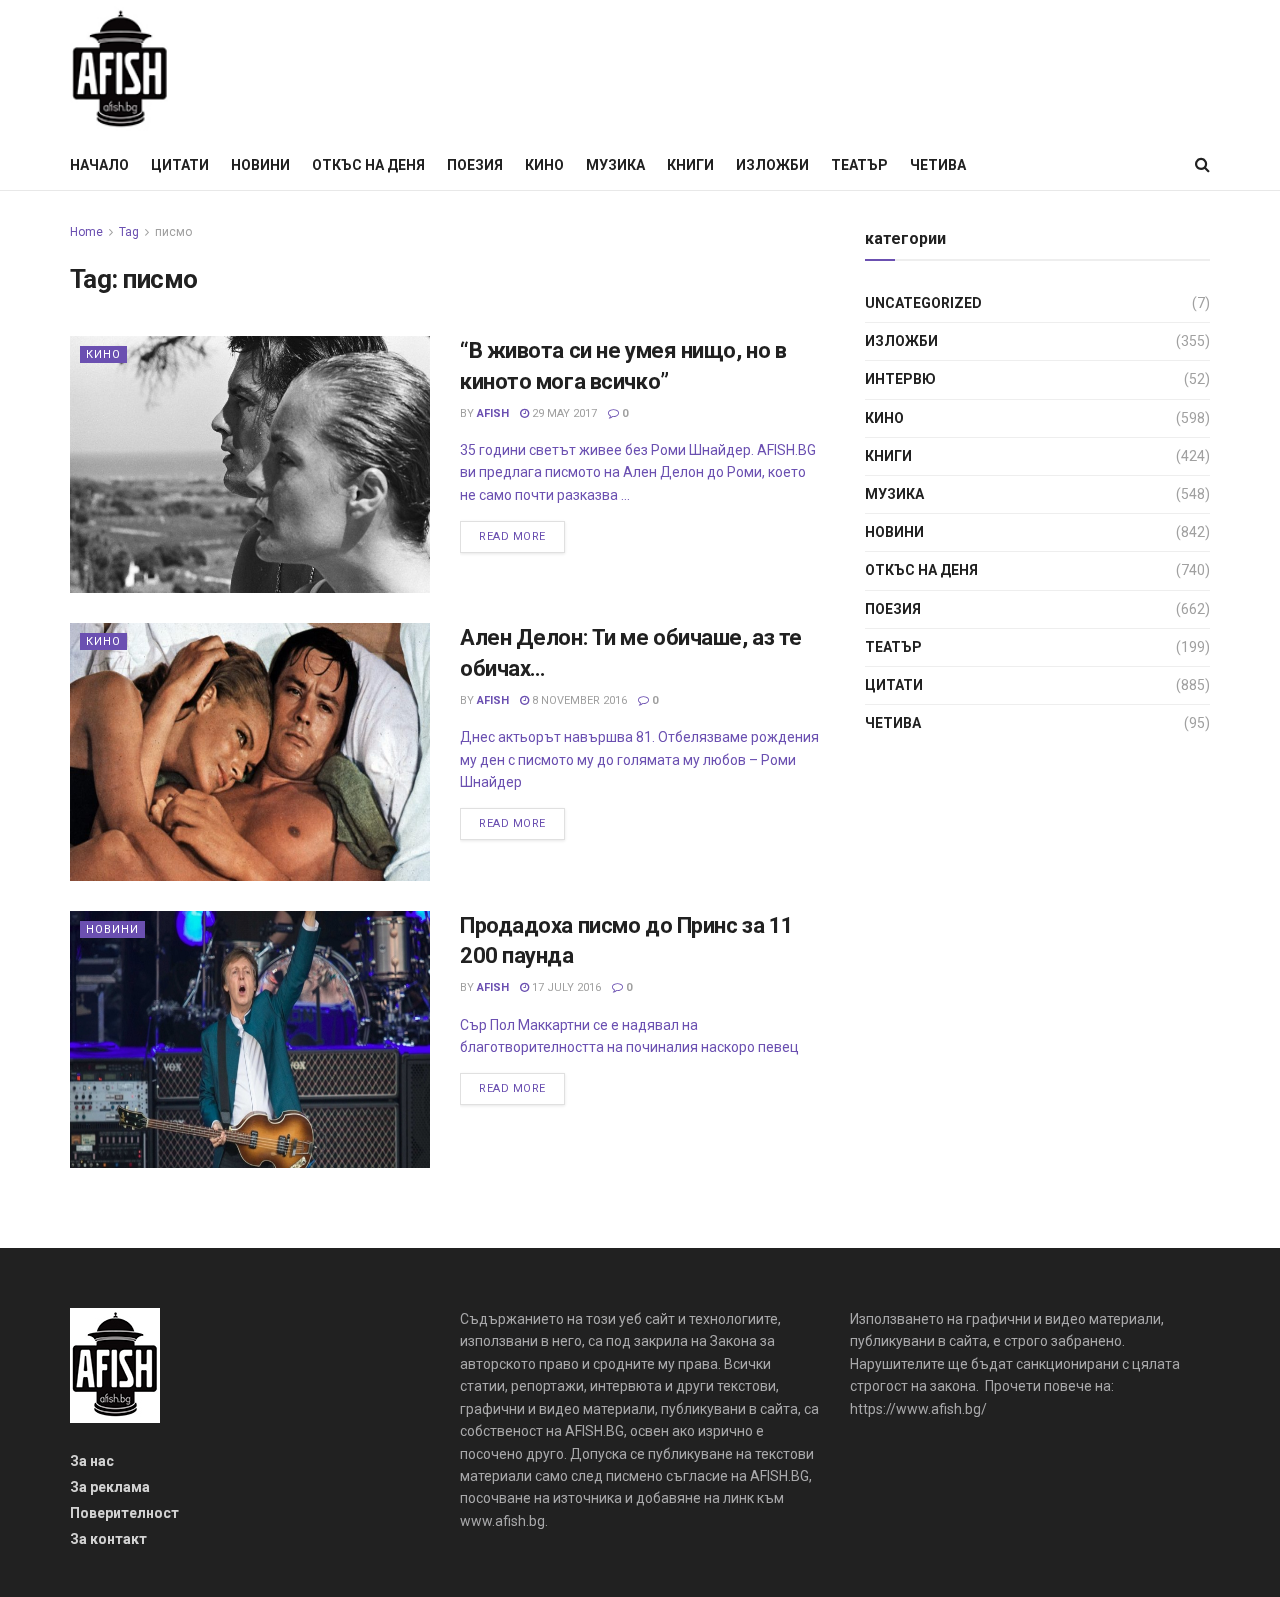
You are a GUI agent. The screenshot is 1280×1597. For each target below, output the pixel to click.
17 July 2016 (565, 987)
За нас (92, 1461)
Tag (129, 232)
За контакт (108, 1539)
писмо (173, 232)
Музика (615, 165)
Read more (512, 536)
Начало (99, 165)
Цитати (180, 165)
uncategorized (923, 303)
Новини (260, 165)
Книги (690, 165)
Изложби (772, 165)
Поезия (475, 165)
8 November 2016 (578, 700)
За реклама (110, 1487)
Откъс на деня (368, 165)
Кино (544, 165)
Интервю (900, 379)
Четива (938, 165)
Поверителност (124, 1513)
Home (86, 232)
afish (493, 413)
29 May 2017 (563, 413)
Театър (859, 165)
